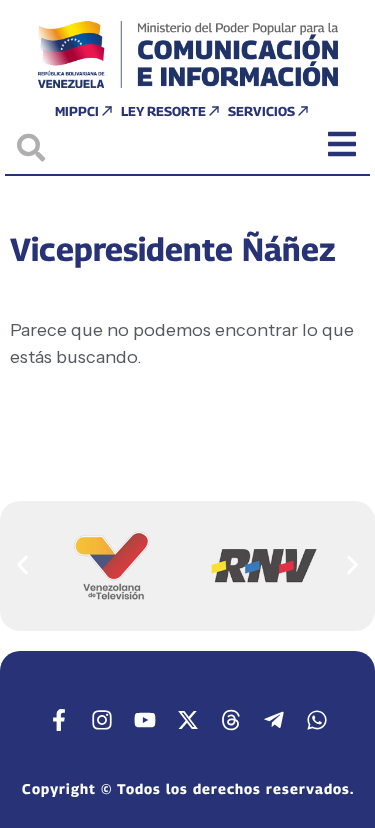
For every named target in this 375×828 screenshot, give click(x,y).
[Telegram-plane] (274, 720)
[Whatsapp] (317, 720)
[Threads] (231, 720)
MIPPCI (77, 111)
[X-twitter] (188, 720)
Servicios (261, 111)
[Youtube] (145, 720)
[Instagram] (102, 720)
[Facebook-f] (59, 720)
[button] (22, 565)
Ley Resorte (163, 111)
